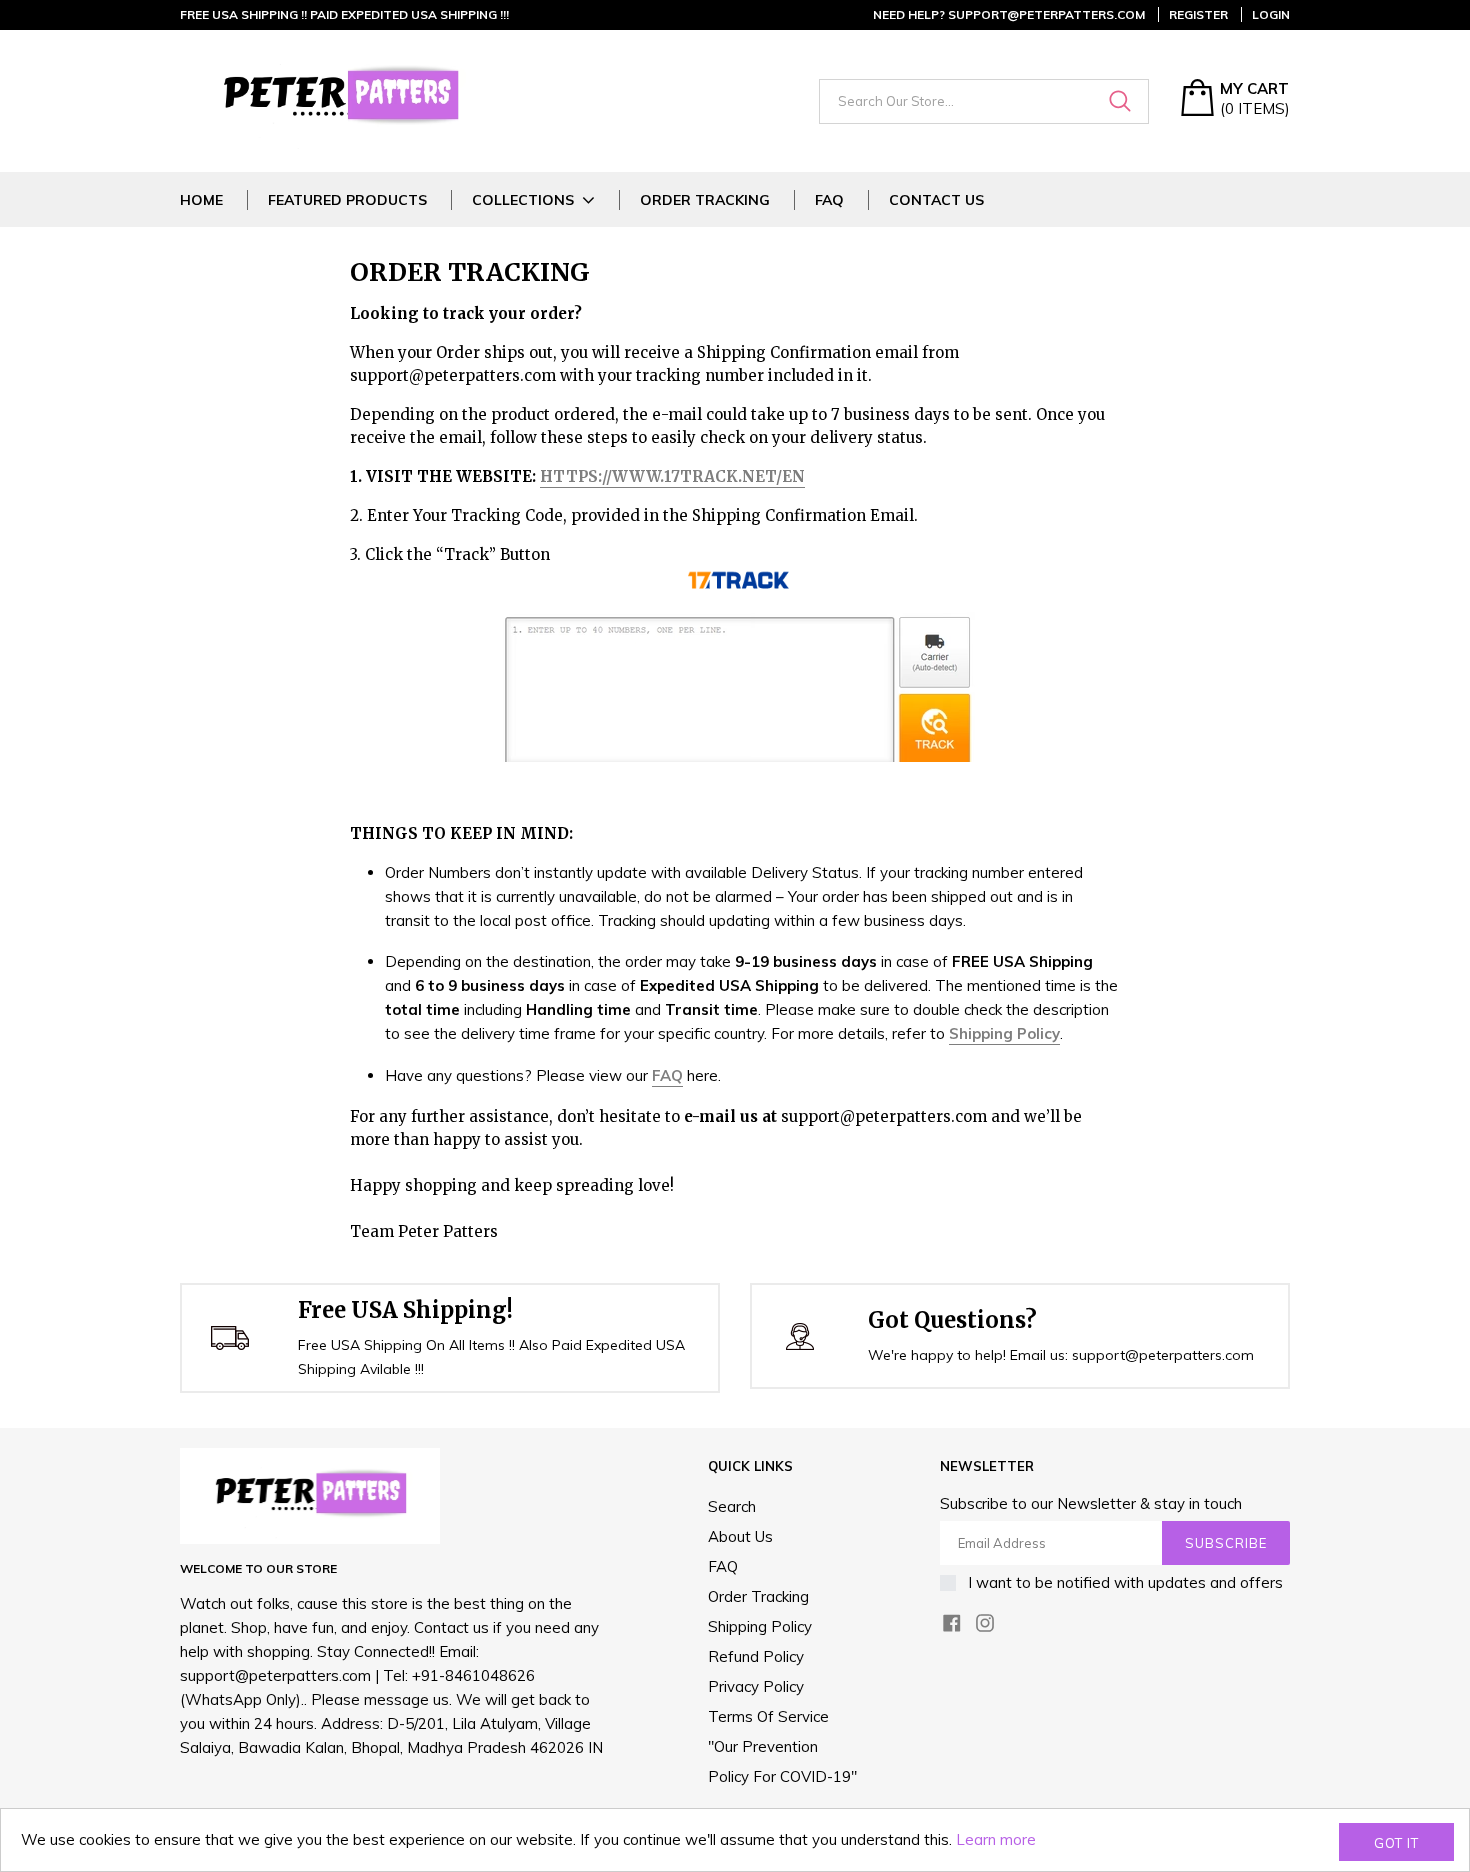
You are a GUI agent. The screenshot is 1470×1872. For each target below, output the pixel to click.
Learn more (996, 1839)
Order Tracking (705, 200)
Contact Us (936, 200)
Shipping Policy (760, 1626)
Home (201, 200)
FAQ (829, 200)
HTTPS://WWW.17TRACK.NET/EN (672, 476)
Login (1271, 14)
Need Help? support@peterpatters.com (1009, 14)
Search (732, 1506)
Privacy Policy (756, 1686)
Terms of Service (768, 1716)
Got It (1396, 1843)
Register (1198, 14)
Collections (523, 200)
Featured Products (347, 200)
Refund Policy (756, 1656)
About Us (740, 1536)
